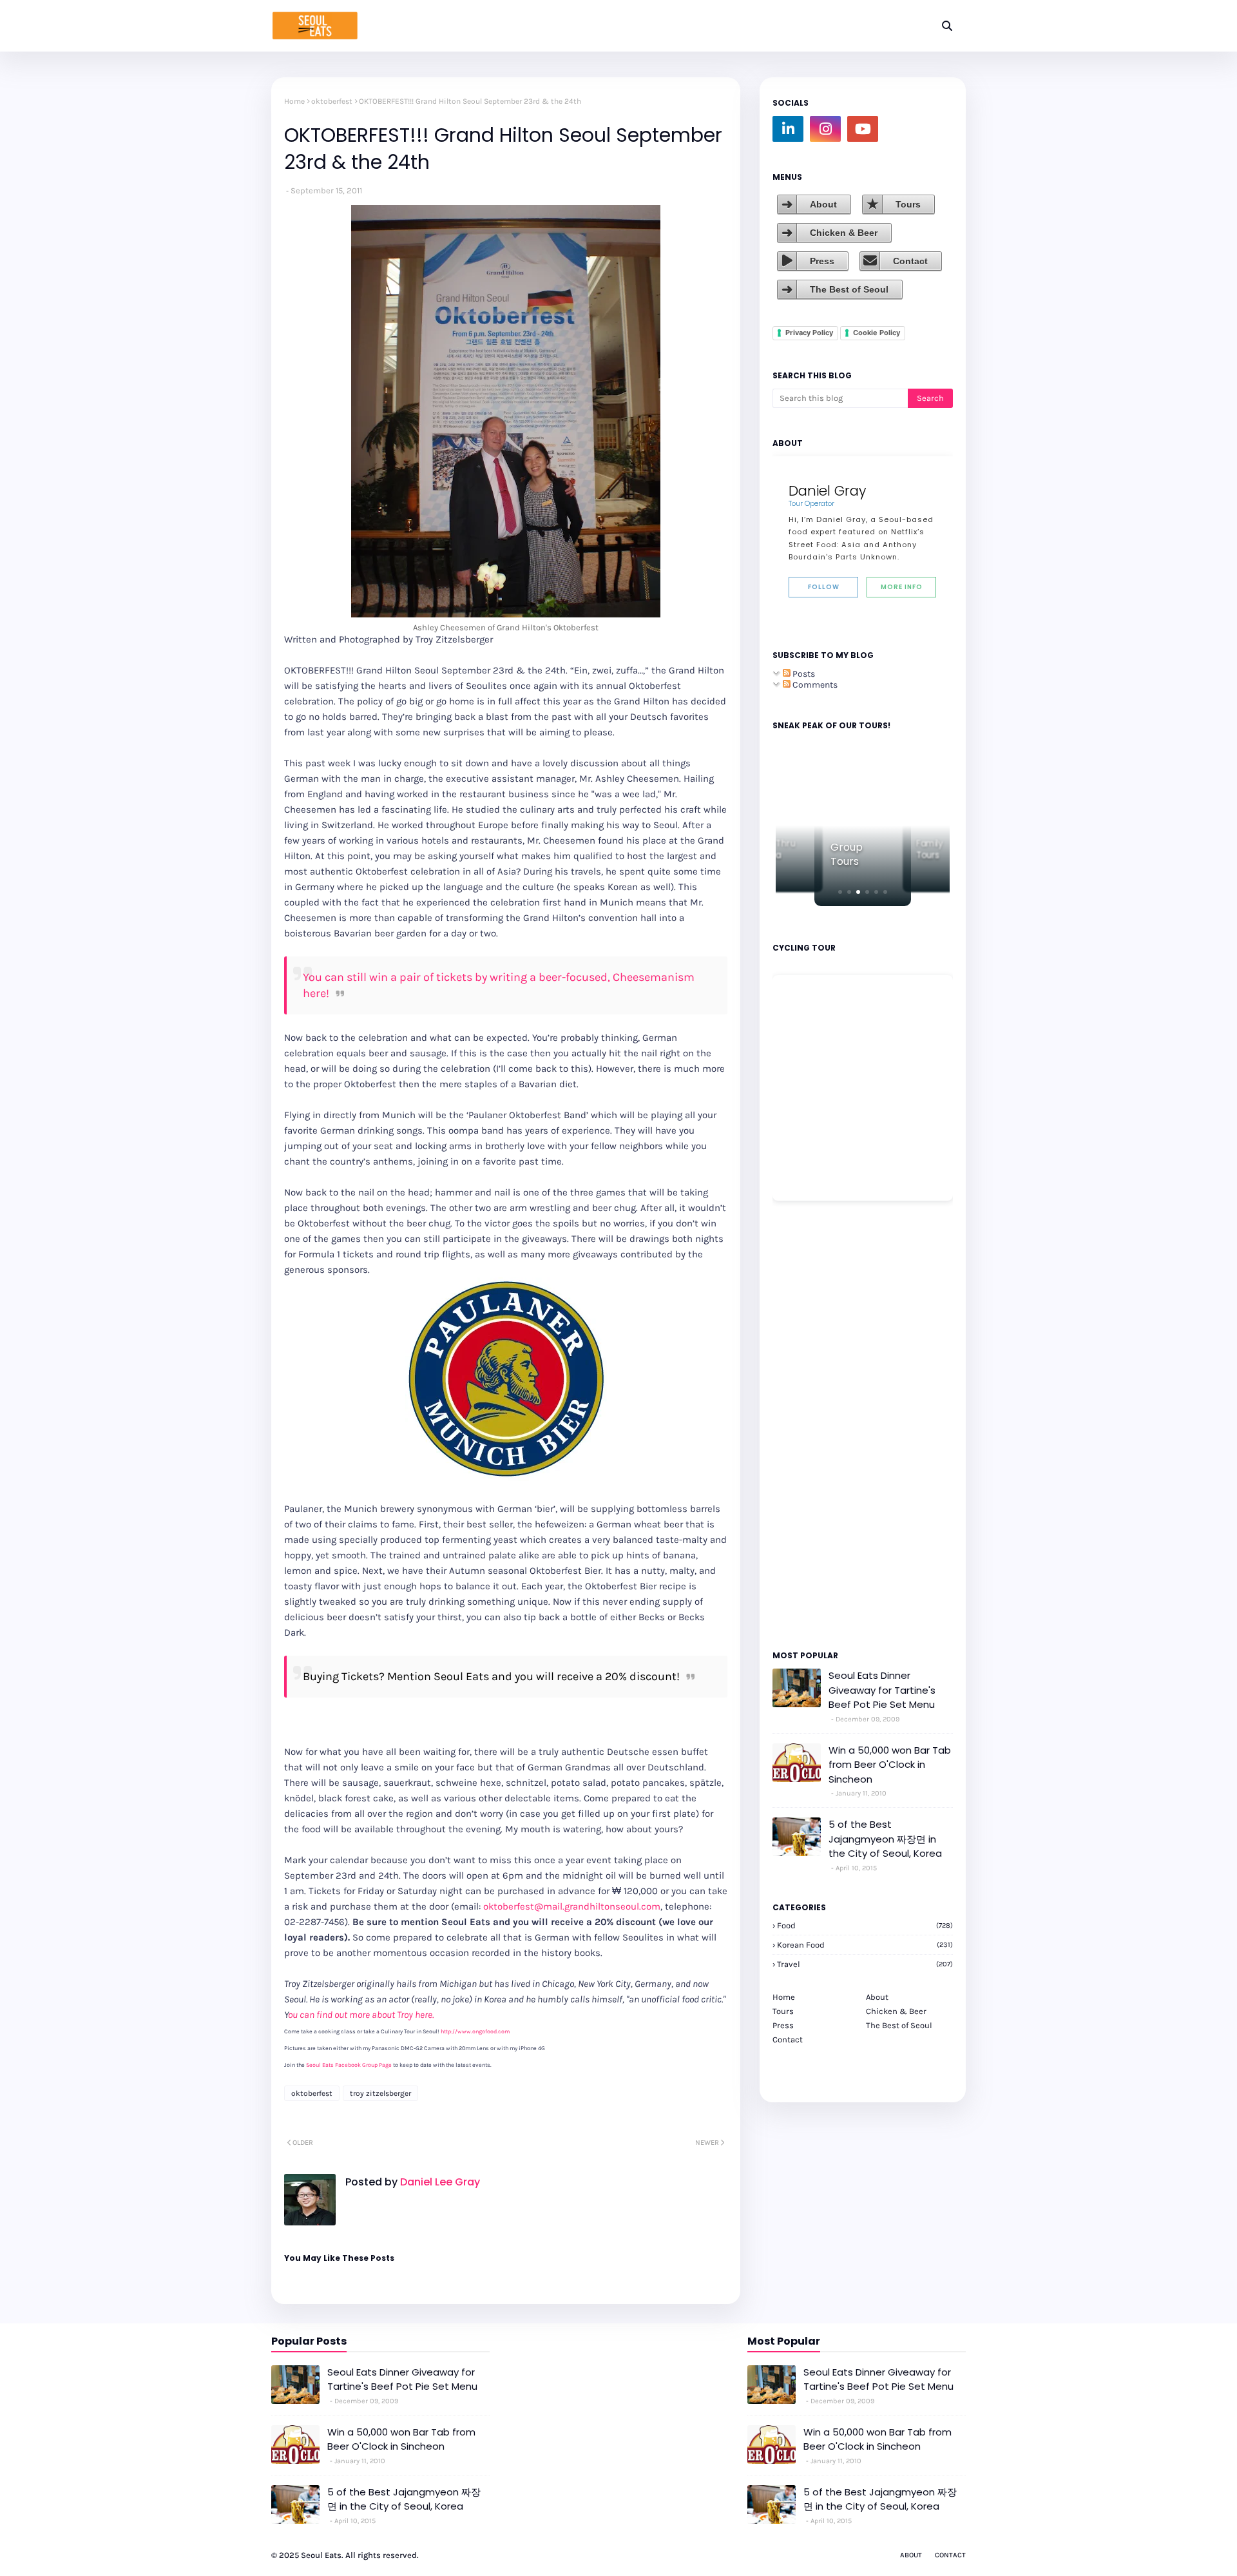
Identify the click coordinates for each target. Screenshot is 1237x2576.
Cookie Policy (877, 333)
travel (865, 1964)
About (823, 204)
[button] (840, 892)
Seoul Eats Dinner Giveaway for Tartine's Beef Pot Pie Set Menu (882, 1690)
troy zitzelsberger (380, 2093)
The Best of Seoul (849, 289)
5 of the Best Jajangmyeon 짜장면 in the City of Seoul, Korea (885, 1839)
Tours (908, 204)
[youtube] (863, 129)
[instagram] (825, 129)
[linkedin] (788, 129)
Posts (803, 674)
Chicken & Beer (844, 233)
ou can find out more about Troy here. (361, 2015)
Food (865, 1925)
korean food (865, 1945)
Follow (824, 587)
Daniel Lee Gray (439, 2182)
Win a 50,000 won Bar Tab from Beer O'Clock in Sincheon (890, 1765)
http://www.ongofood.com (475, 2031)
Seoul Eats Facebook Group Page (349, 2065)
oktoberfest (332, 101)
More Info (902, 587)
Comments (814, 685)
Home (294, 101)
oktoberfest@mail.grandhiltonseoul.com (572, 1906)
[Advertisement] (811, 1424)
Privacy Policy (809, 333)
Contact (910, 261)
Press (822, 261)
